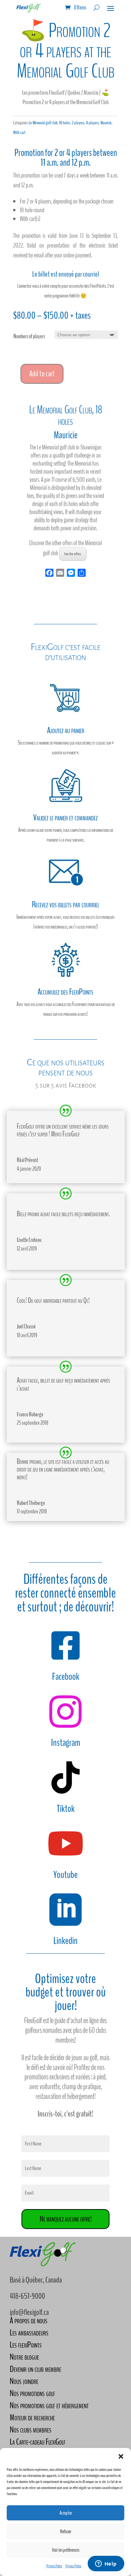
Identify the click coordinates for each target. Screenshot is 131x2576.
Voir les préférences (66, 2550)
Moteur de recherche (32, 2417)
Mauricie (91, 93)
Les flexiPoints (26, 2345)
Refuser (66, 2532)
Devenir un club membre (35, 2369)
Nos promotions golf (32, 2393)
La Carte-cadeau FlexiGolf (38, 2442)
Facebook (66, 1677)
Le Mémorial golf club (43, 123)
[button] (121, 2456)
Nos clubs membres (31, 2430)
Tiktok (66, 1809)
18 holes (65, 123)
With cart (19, 133)
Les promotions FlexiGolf (43, 93)
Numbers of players (29, 336)
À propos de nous (29, 2320)
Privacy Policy (54, 2566)
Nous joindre (24, 2381)
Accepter (66, 2513)
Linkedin (65, 1941)
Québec (74, 93)
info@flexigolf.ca (29, 2312)
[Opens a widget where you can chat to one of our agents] (106, 2564)
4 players (92, 123)
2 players (78, 123)
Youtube (65, 1875)
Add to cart (42, 374)
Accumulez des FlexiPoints (65, 992)
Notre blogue (24, 2357)
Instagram (66, 1743)
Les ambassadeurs (29, 2333)
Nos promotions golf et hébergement (49, 2405)
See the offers (73, 554)
